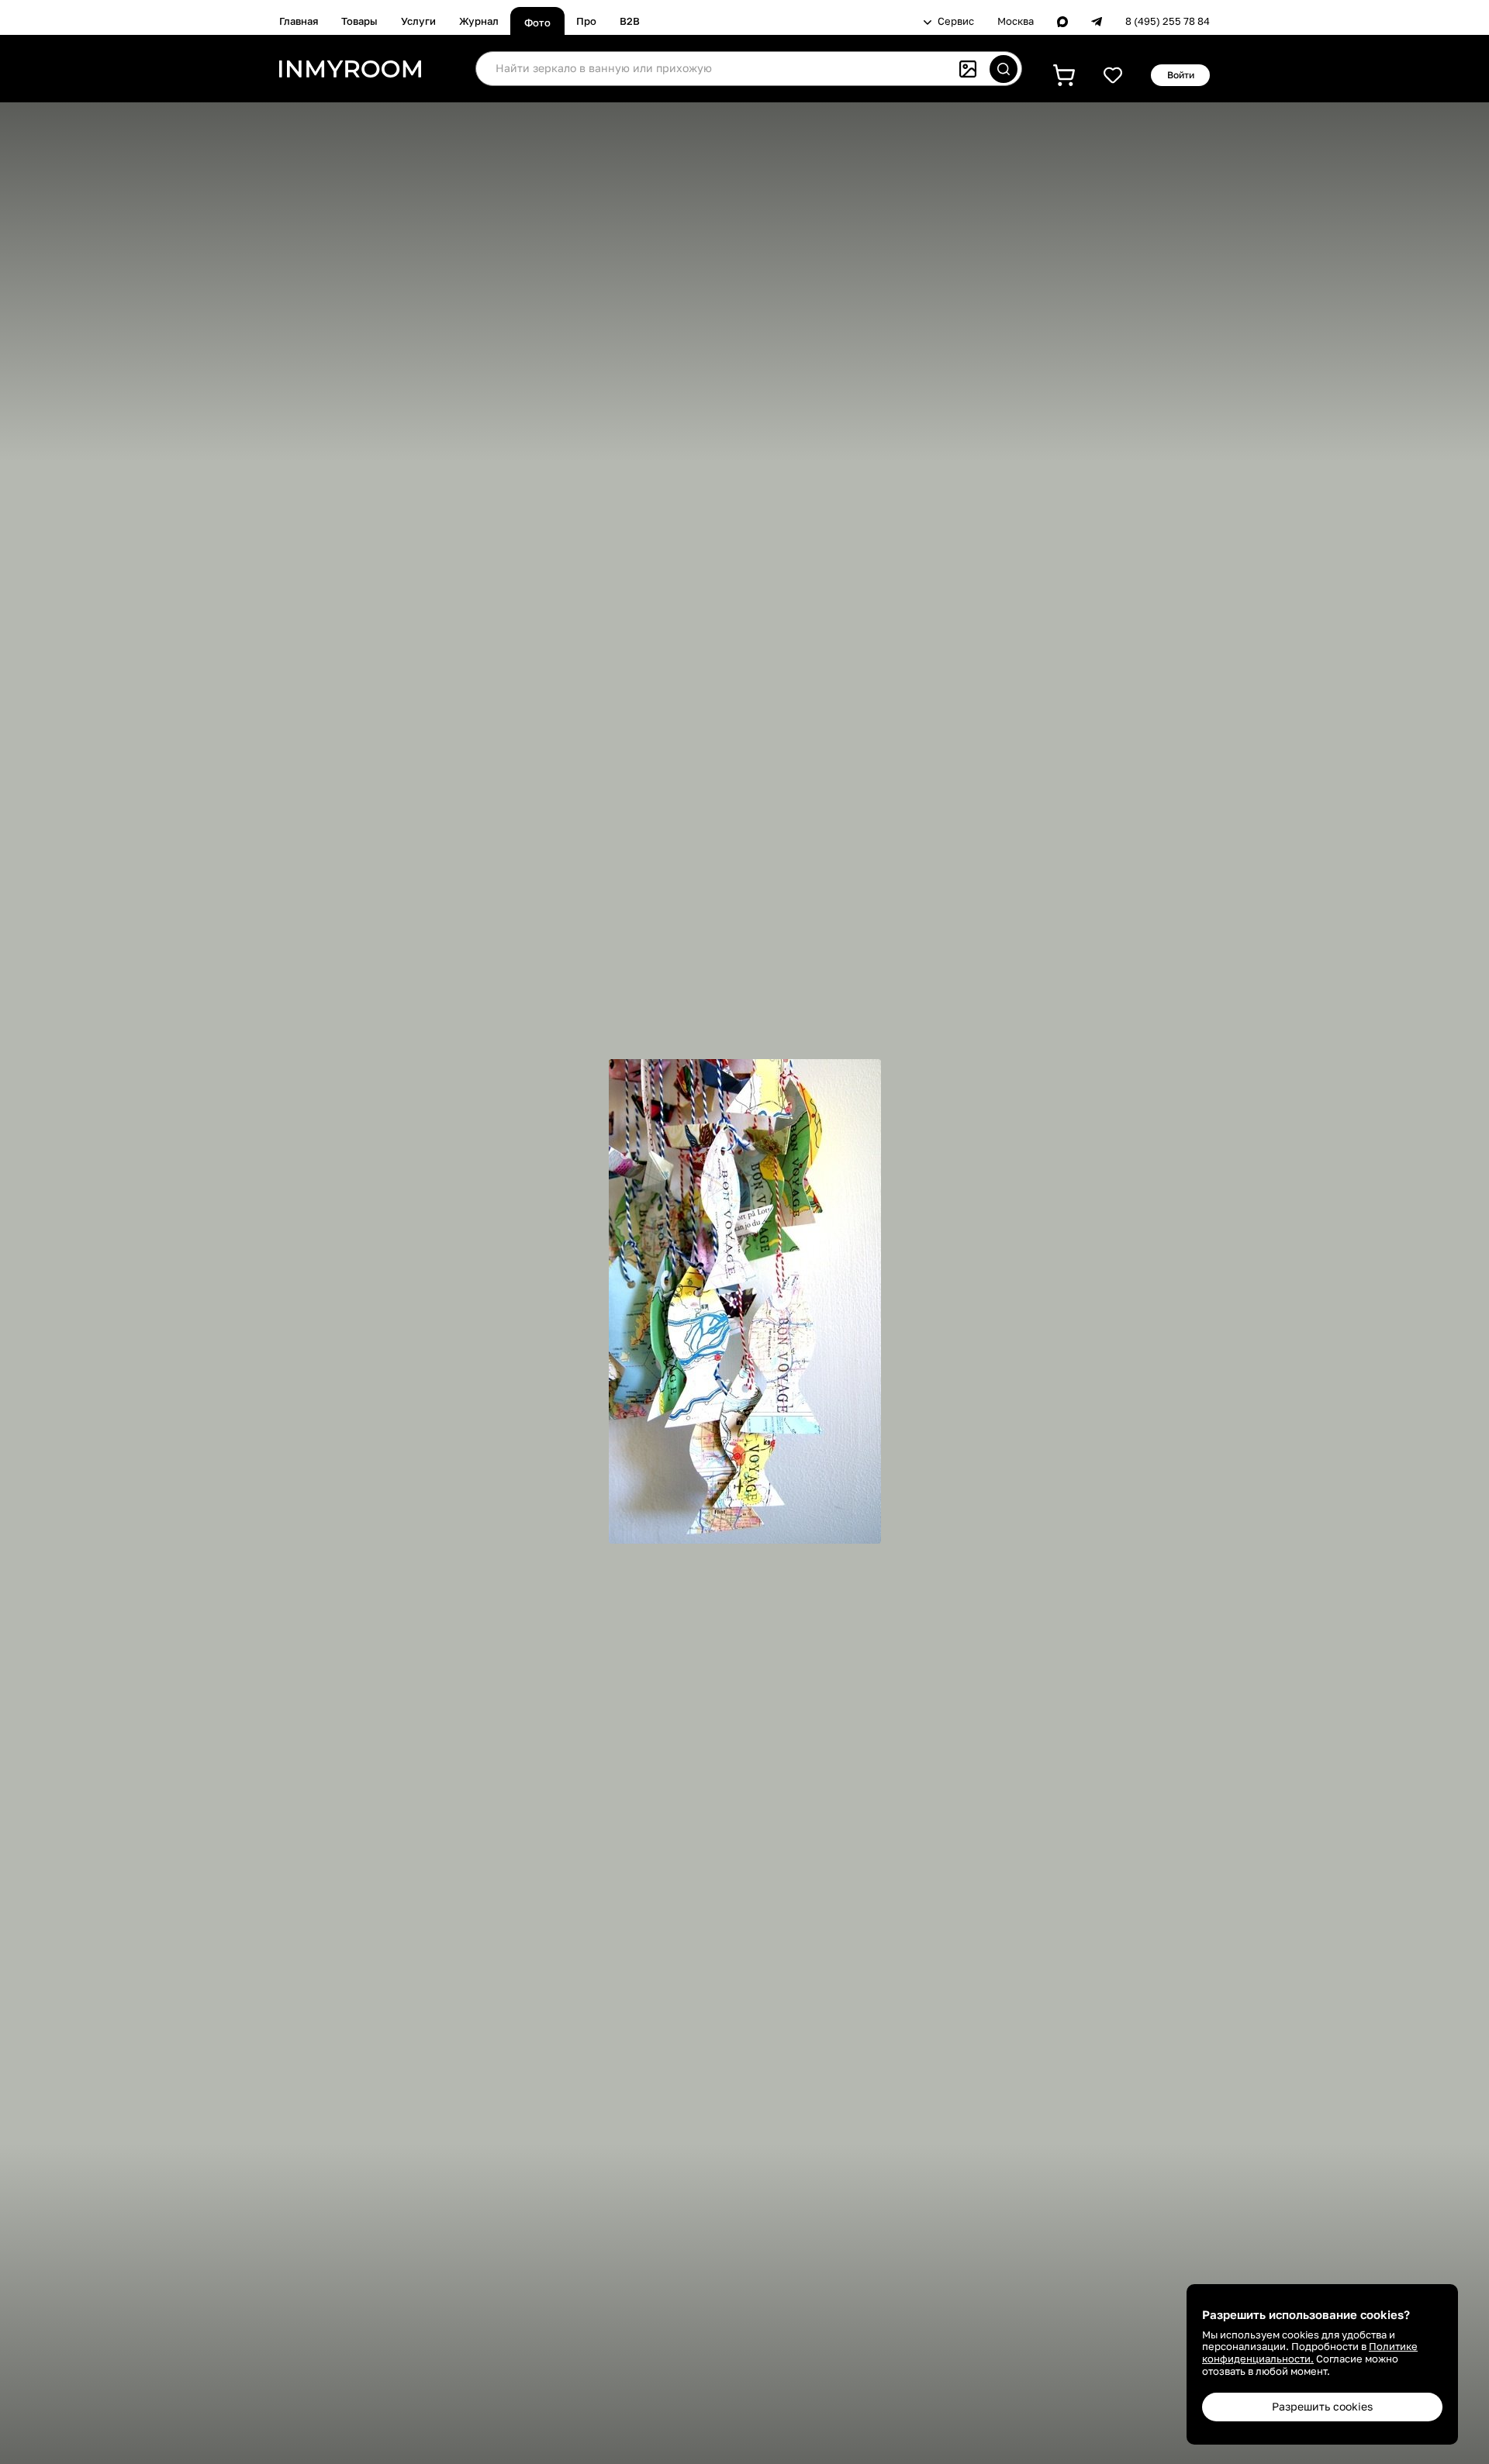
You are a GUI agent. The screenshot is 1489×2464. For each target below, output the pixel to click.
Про (586, 21)
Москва (1016, 21)
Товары (359, 21)
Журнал (479, 21)
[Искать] (1004, 69)
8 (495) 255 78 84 (1168, 21)
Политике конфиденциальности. (1310, 2352)
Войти (1181, 75)
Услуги (418, 21)
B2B (630, 21)
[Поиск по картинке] (968, 69)
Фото (537, 22)
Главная (299, 21)
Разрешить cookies (1322, 2406)
